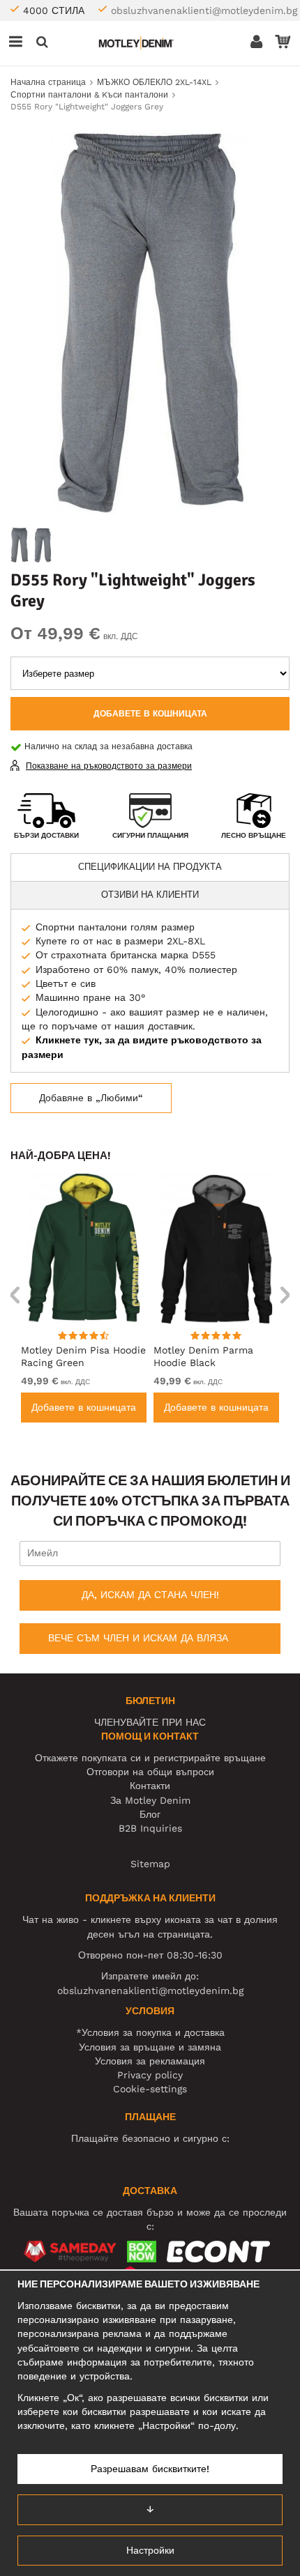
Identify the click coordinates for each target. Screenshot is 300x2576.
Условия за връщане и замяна (150, 2047)
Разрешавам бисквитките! (150, 2469)
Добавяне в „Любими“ (91, 1098)
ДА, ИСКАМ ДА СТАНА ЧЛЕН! (150, 1595)
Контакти (150, 1786)
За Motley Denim (150, 1800)
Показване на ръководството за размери (109, 766)
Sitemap (150, 1864)
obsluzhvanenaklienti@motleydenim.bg (204, 10)
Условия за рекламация (150, 2061)
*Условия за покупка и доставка (150, 2032)
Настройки (150, 2550)
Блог (150, 1814)
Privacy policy (150, 2075)
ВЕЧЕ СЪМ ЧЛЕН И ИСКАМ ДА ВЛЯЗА (138, 1638)
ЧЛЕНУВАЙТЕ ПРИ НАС (150, 1722)
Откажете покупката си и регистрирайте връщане (150, 1758)
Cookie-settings (150, 2089)
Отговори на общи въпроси (150, 1772)
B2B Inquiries (150, 1828)
